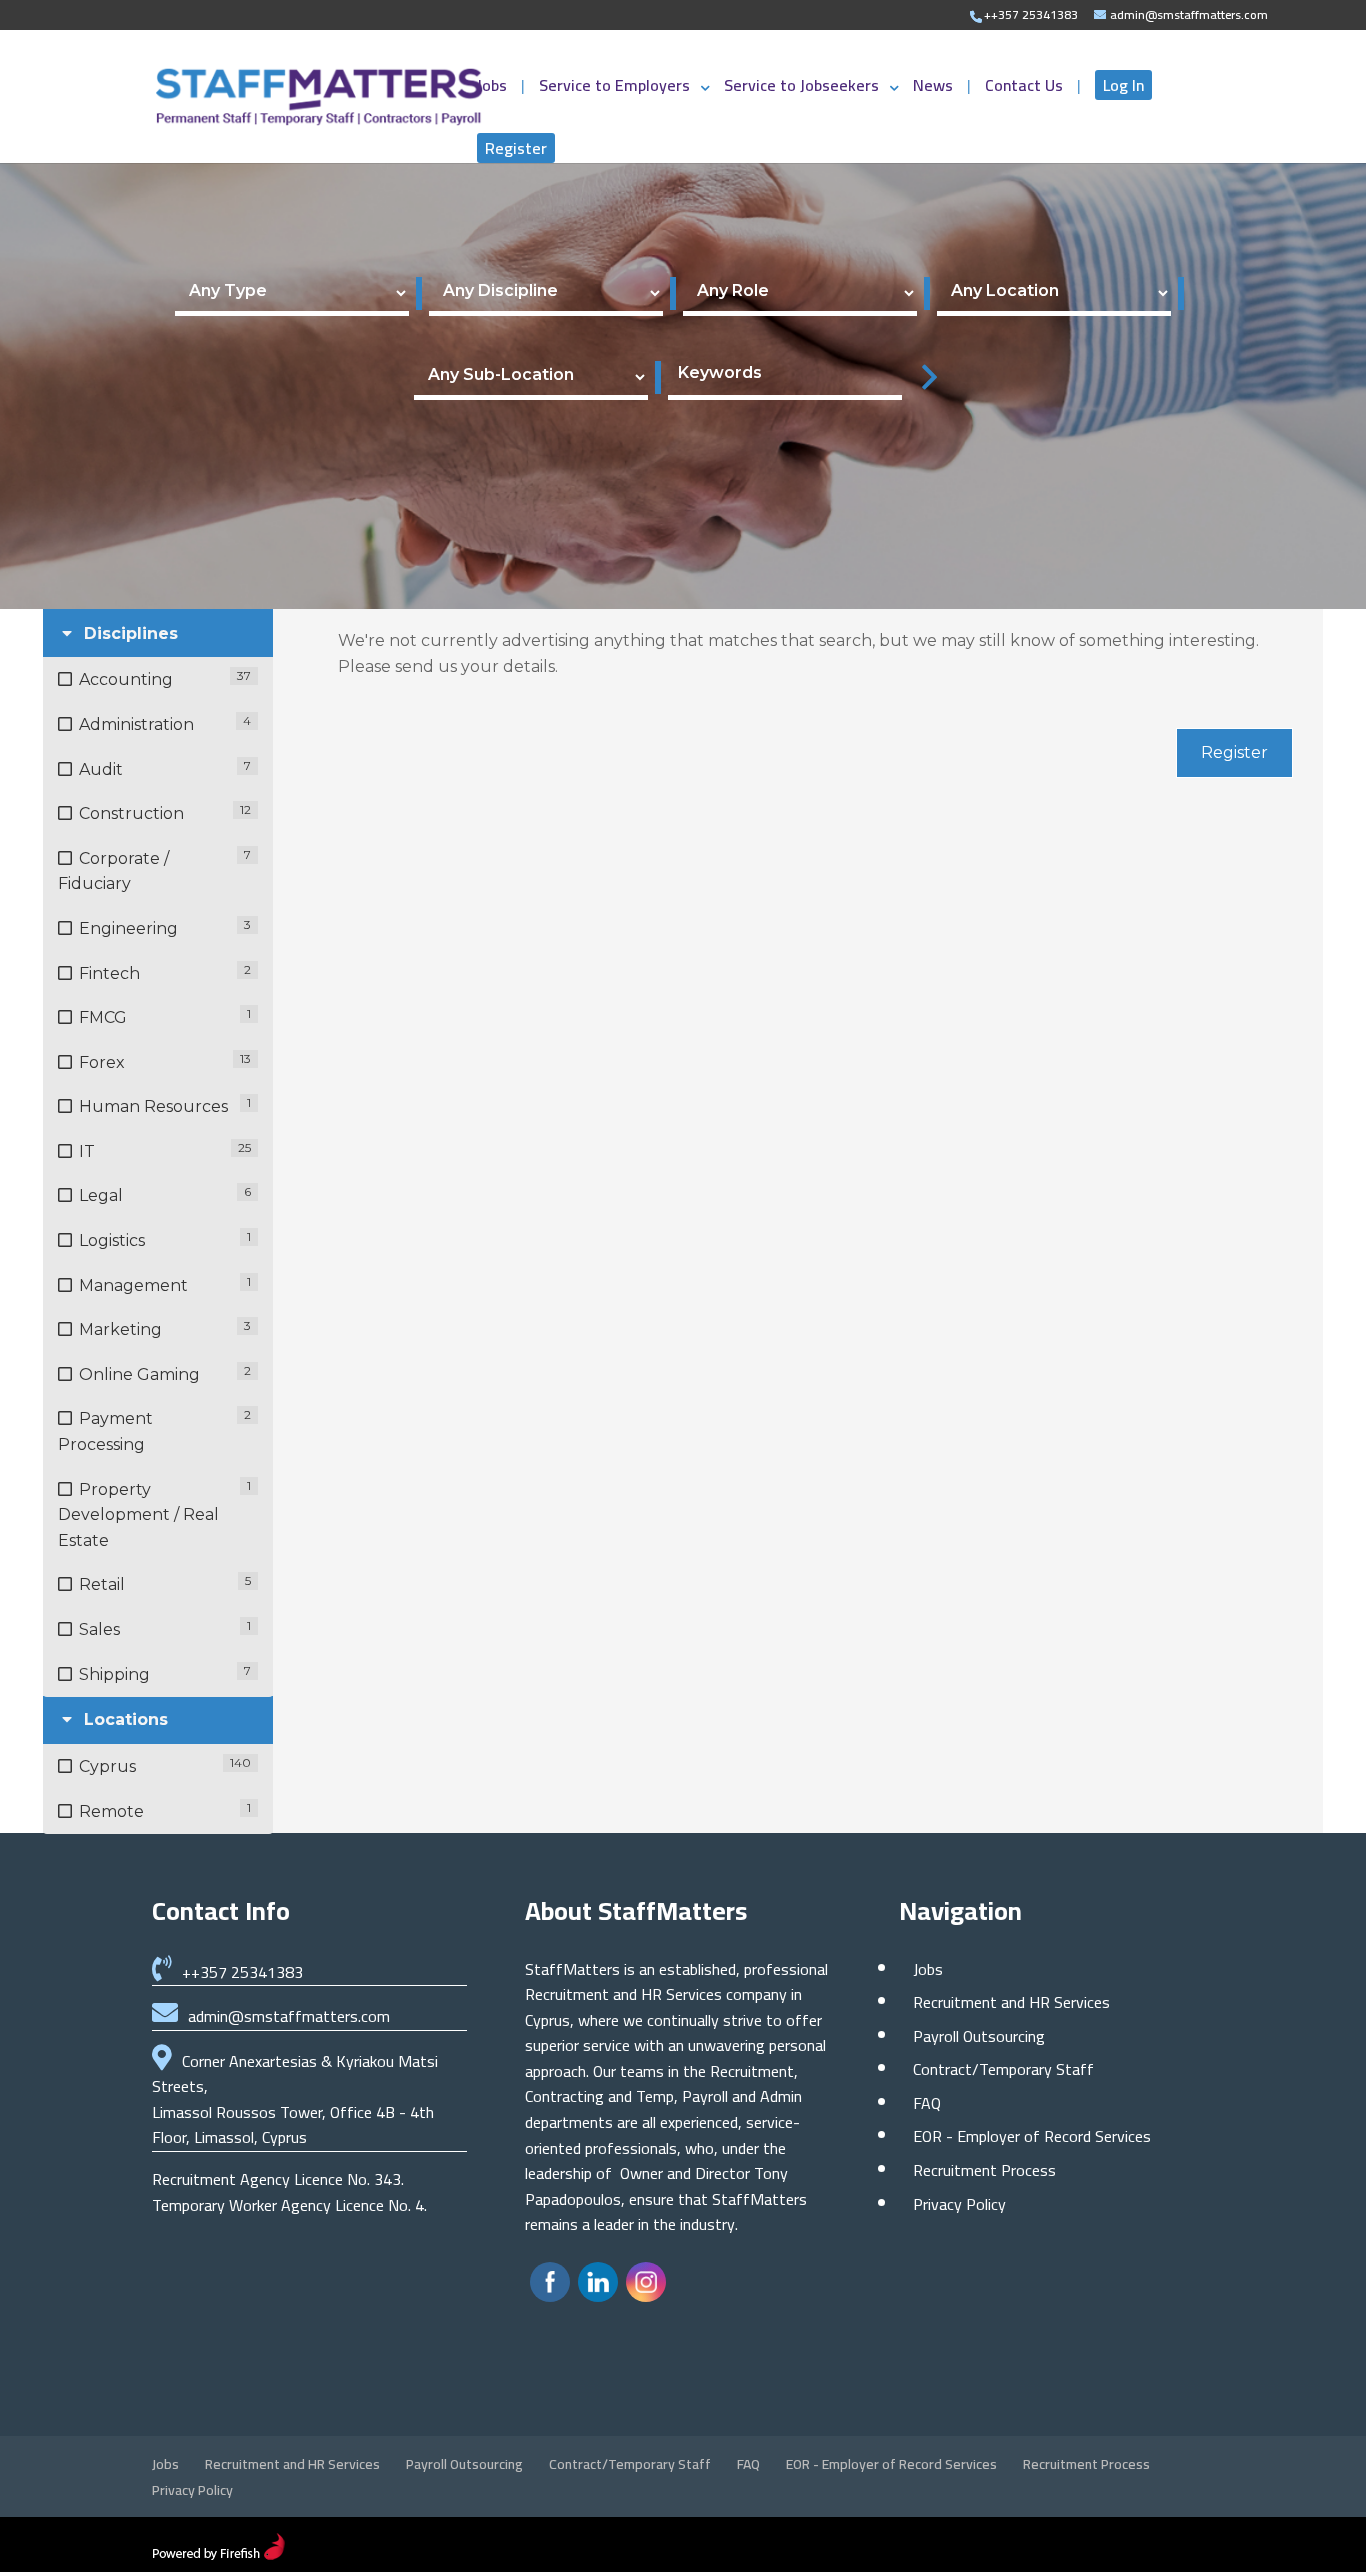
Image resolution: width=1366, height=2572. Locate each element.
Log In (1123, 85)
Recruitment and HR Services (1011, 2002)
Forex (102, 1062)
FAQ (927, 2103)
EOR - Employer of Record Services (1032, 2136)
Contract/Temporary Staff (1003, 2069)
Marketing (120, 1329)
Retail (102, 1584)
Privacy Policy (959, 2204)
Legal (101, 1195)
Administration (136, 724)
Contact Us (1026, 89)
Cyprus (107, 1766)
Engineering (128, 928)
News (935, 89)
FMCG (103, 1017)
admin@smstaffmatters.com (289, 2016)
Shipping (114, 1674)
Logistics (112, 1240)
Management (133, 1285)
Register (516, 148)
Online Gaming (139, 1374)
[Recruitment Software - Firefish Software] (218, 2554)
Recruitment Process (984, 2170)
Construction (131, 813)
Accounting (126, 679)
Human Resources (153, 1106)
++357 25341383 (242, 1972)
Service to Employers (614, 89)
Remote (111, 1811)
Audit (101, 769)
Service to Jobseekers (801, 89)
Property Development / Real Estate (138, 1515)
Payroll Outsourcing (979, 2036)
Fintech (109, 973)
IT (87, 1151)
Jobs (494, 89)
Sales (99, 1629)
